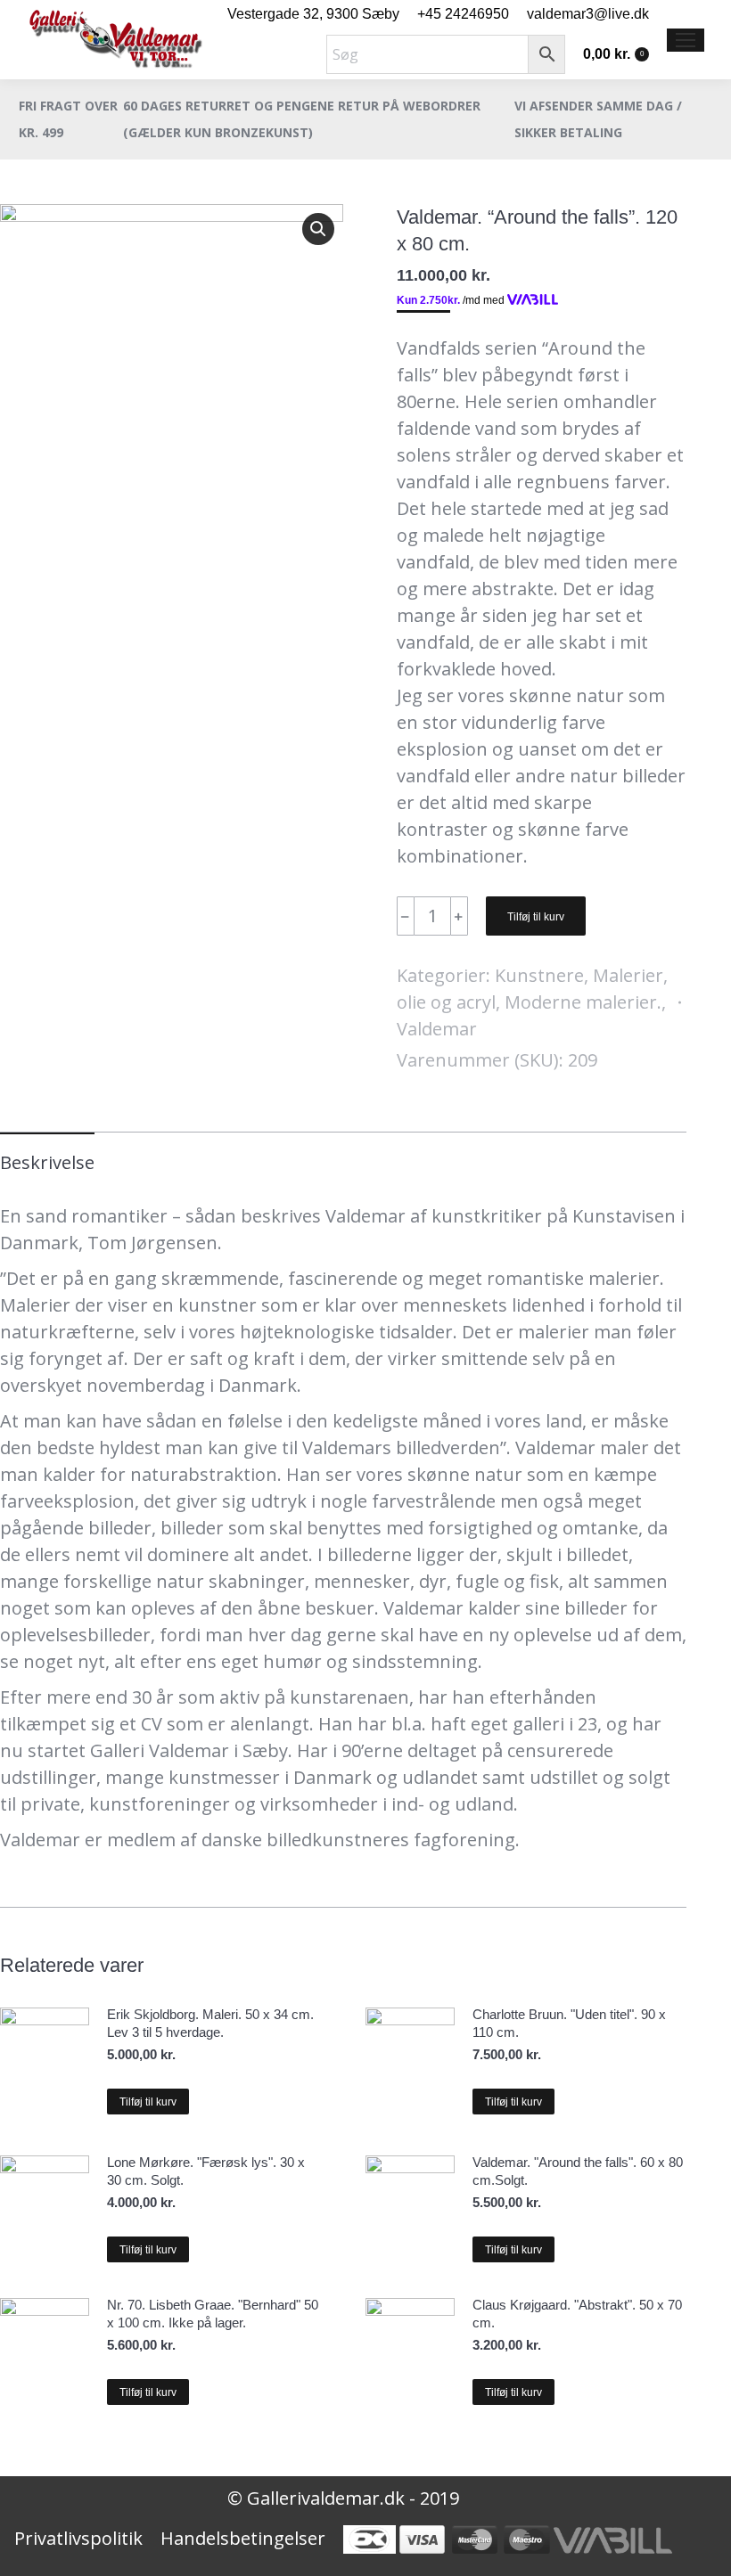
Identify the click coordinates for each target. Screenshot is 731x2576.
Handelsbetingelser (243, 2538)
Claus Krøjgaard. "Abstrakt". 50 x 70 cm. (577, 2314)
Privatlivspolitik (78, 2538)
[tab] (47, 1154)
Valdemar (437, 1029)
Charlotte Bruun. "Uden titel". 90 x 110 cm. (569, 2023)
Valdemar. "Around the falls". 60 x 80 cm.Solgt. (578, 2171)
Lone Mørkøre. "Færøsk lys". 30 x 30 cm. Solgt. (206, 2171)
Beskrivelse (47, 1162)
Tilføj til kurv (536, 917)
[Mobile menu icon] (686, 40)
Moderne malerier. (583, 1002)
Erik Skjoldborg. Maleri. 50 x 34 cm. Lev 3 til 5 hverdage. (210, 2023)
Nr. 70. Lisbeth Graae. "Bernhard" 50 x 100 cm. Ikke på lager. (213, 2314)
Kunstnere (539, 975)
